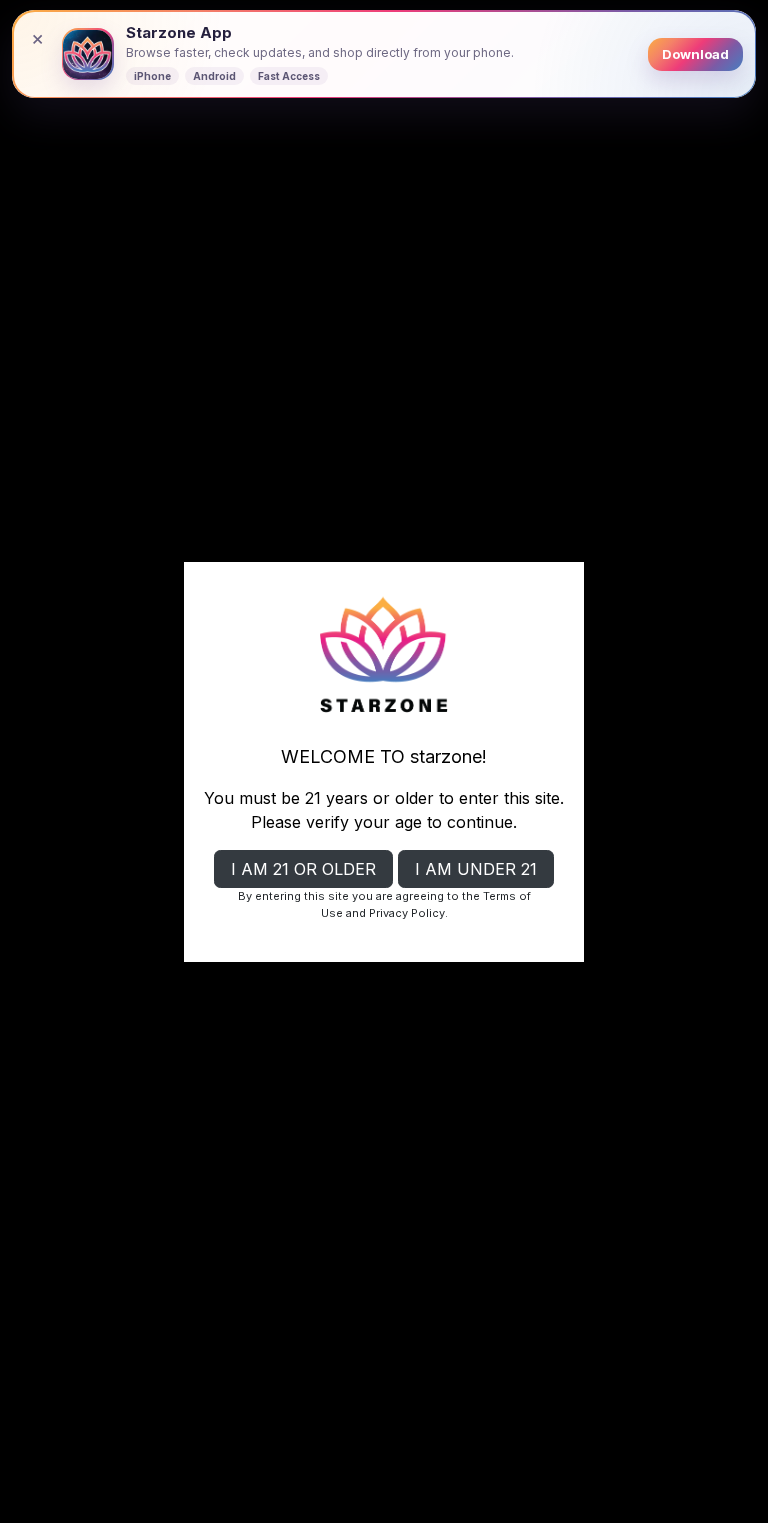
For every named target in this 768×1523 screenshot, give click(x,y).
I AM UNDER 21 (476, 869)
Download (695, 54)
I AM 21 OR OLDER (303, 869)
